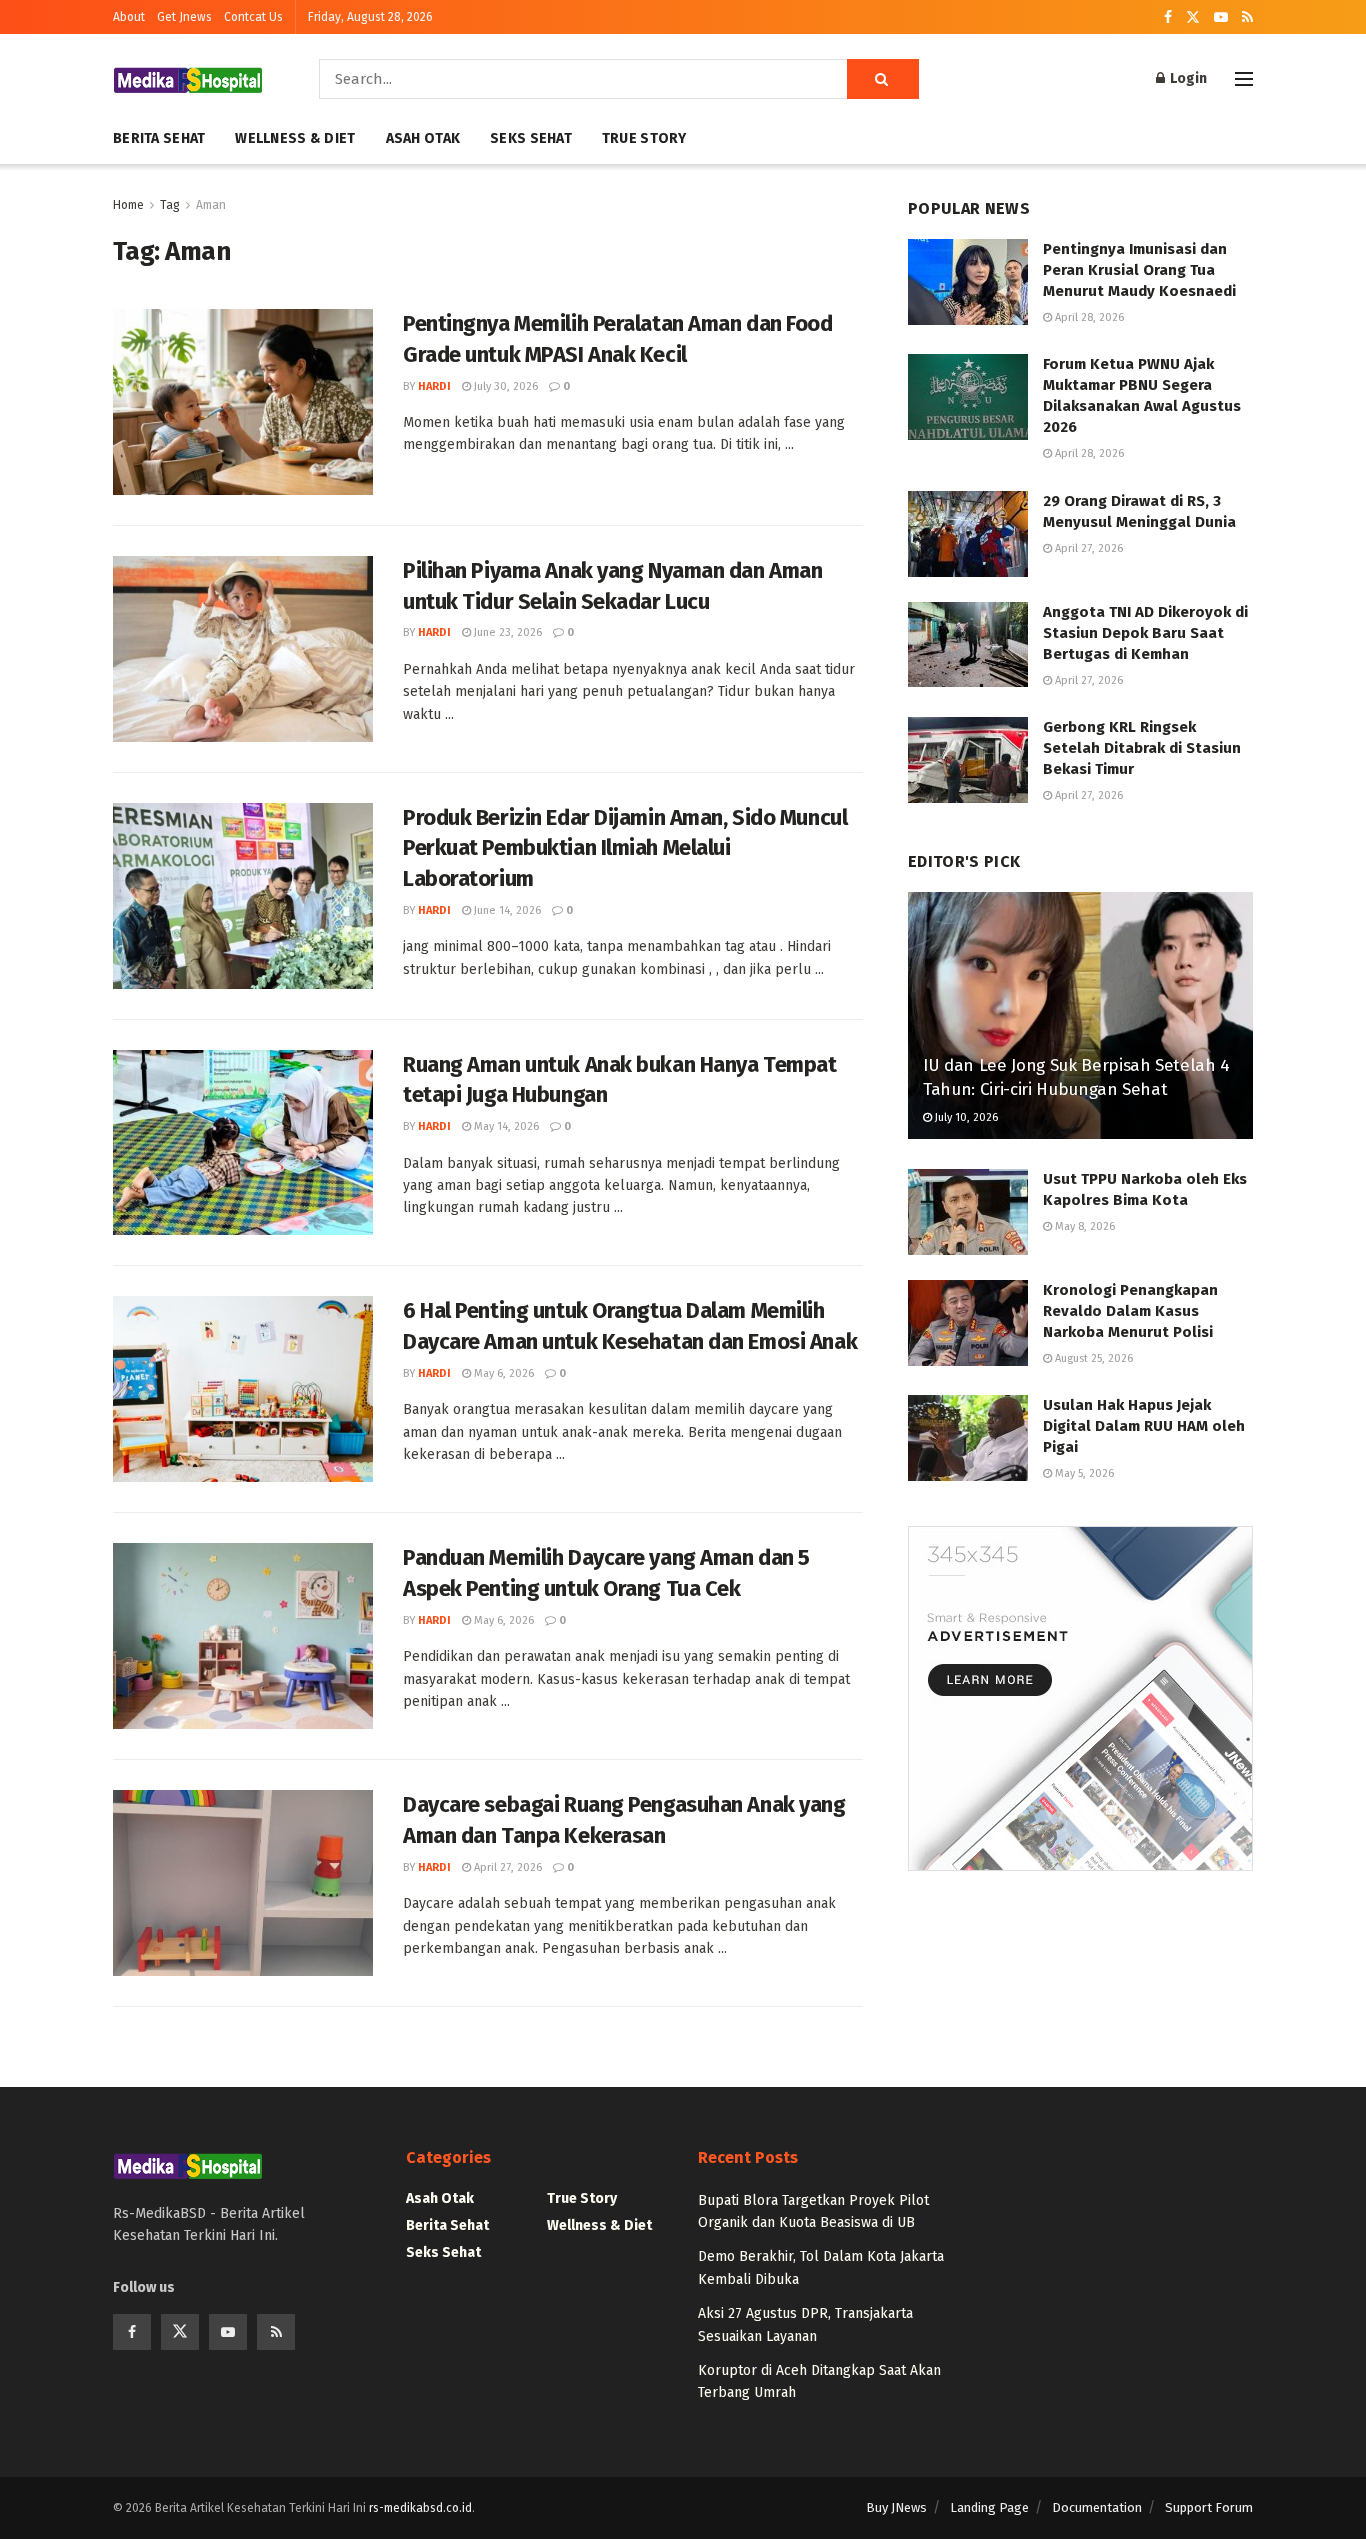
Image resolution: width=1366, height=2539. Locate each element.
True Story (644, 138)
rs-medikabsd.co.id (420, 2508)
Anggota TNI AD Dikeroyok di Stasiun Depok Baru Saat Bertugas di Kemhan (1145, 633)
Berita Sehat (159, 138)
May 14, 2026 (505, 1126)
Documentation (1097, 2507)
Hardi (434, 386)
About (129, 17)
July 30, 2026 (504, 386)
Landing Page (989, 2507)
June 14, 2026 (506, 910)
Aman (211, 205)
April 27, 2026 (506, 1867)
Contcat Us (253, 17)
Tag (170, 205)
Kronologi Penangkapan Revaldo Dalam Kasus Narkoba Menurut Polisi (1130, 1311)
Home (128, 205)
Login (1187, 78)
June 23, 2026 (506, 632)
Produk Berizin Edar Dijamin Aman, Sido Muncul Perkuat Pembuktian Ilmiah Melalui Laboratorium (625, 848)
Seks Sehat (531, 138)
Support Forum (1209, 2507)
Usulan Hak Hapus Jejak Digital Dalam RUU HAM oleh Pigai (1144, 1426)
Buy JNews (896, 2507)
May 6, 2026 (502, 1373)
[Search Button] (883, 79)
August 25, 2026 (1092, 1358)
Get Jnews (184, 17)
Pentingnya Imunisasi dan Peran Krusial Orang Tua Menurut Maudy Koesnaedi (1139, 270)
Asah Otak (423, 138)
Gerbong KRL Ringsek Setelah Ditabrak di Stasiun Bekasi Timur (1142, 748)
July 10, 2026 (965, 1117)
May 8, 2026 (1083, 1226)
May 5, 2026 (1083, 1473)
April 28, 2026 (1088, 317)
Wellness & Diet (295, 138)
